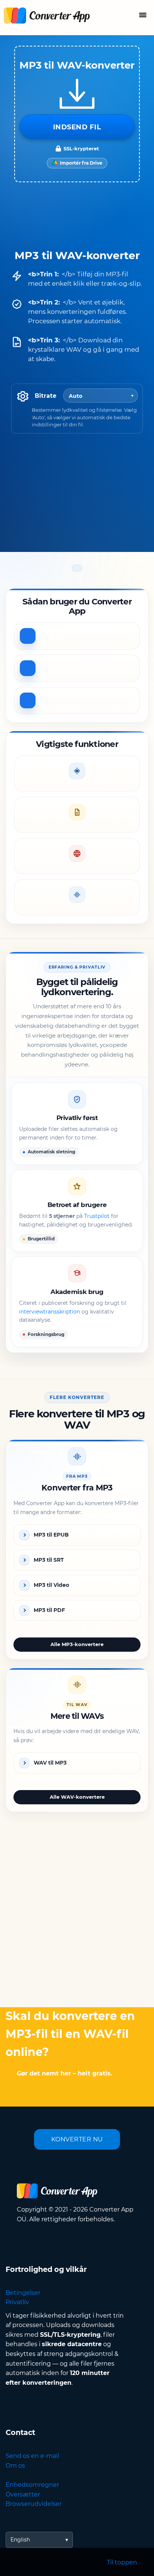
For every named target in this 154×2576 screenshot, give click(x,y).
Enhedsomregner (32, 2485)
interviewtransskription (50, 1312)
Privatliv (17, 2302)
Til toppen (122, 2562)
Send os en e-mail (32, 2456)
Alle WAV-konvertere (77, 1797)
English (20, 2540)
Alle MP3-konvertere (77, 1644)
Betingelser (23, 2293)
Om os (15, 2466)
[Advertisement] (77, 1915)
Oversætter (23, 2494)
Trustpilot (97, 1216)
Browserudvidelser (34, 2504)
